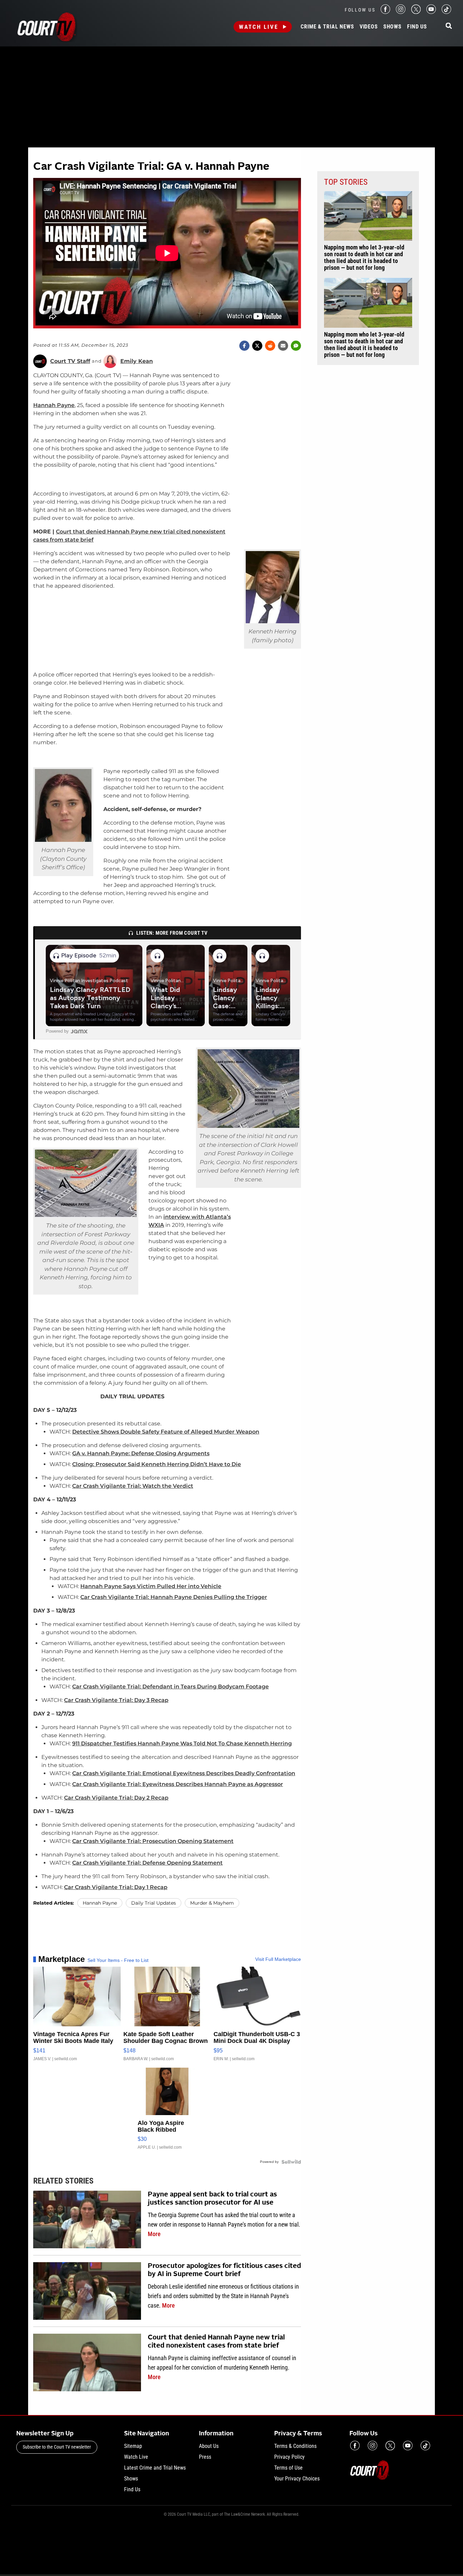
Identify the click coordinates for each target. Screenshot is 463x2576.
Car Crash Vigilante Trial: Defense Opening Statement (147, 1863)
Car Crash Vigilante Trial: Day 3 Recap (116, 1700)
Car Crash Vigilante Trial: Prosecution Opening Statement (153, 1841)
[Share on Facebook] (244, 346)
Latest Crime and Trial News (155, 2468)
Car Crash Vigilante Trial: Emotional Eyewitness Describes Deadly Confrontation (184, 1773)
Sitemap (133, 2446)
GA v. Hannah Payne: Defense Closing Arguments (141, 1453)
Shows (392, 27)
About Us (209, 2446)
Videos (369, 27)
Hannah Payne (54, 405)
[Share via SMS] (296, 346)
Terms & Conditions (295, 2446)
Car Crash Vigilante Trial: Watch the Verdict (133, 1486)
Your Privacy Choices (297, 2479)
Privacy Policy (289, 2457)
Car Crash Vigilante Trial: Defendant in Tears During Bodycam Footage (170, 1687)
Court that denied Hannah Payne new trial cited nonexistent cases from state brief (216, 2342)
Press (205, 2457)
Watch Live (259, 27)
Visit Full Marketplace (278, 1959)
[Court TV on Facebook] (385, 12)
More (154, 2234)
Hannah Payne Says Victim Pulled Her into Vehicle (151, 1586)
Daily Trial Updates (154, 1903)
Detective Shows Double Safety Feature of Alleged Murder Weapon (166, 1432)
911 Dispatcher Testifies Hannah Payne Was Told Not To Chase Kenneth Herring (182, 1743)
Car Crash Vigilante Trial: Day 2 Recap (116, 1798)
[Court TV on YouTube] (431, 12)
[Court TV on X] (416, 12)
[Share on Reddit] (270, 346)
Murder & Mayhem (212, 1903)
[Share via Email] (283, 346)
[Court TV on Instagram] (401, 12)
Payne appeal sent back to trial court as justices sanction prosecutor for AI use (212, 2199)
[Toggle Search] (449, 26)
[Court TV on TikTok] (446, 12)
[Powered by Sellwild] (291, 2162)
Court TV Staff (70, 361)
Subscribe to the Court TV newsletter (57, 2447)
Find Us (417, 27)
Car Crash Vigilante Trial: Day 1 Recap (116, 1887)
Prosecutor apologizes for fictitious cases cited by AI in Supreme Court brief (224, 2270)
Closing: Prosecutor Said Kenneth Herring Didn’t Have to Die (157, 1464)
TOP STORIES (346, 182)
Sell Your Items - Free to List (118, 1960)
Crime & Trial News (327, 27)
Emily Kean (137, 361)
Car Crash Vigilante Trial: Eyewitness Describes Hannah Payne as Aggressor (178, 1784)
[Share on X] (257, 346)
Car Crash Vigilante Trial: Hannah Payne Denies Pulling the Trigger (174, 1597)
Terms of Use (288, 2468)
